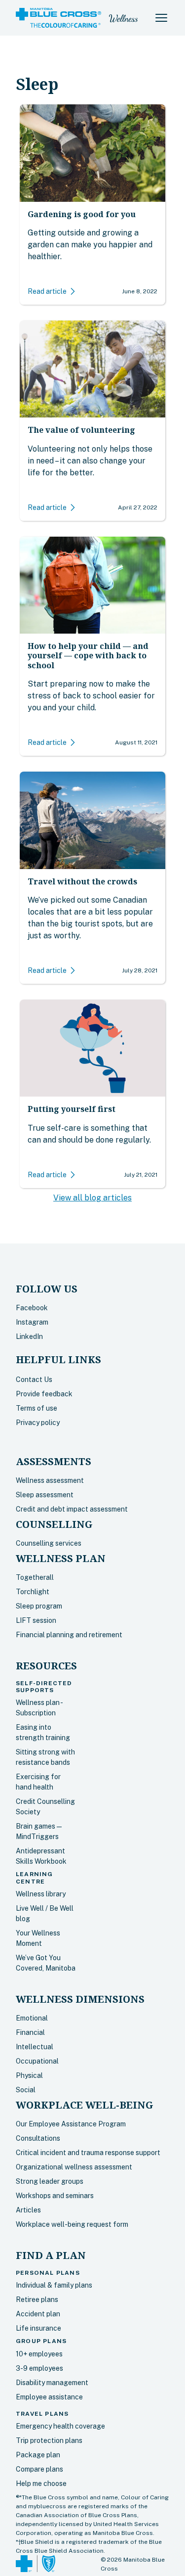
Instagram (32, 1322)
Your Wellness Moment (38, 1938)
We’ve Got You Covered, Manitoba (46, 1963)
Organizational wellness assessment (74, 2167)
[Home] (58, 18)
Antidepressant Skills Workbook (41, 1856)
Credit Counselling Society (45, 1807)
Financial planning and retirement (69, 1635)
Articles (28, 2210)
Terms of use (37, 1408)
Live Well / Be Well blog (45, 1913)
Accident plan (38, 2314)
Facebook (32, 1308)
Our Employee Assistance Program (71, 2124)
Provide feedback (44, 1394)
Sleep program (39, 1606)
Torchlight (33, 1592)
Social (26, 2090)
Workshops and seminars (55, 2196)
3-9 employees (39, 2368)
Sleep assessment (45, 1495)
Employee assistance (49, 2397)
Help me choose (41, 2484)
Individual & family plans (54, 2285)
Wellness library (41, 1894)
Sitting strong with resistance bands (45, 1757)
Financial (30, 2032)
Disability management (52, 2383)
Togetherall (35, 1577)
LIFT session (36, 1620)
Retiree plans (37, 2300)
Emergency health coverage (60, 2426)
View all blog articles (92, 1198)
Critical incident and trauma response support (88, 2153)
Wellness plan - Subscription (39, 1708)
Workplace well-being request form (72, 2224)
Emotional (32, 2018)
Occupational (37, 2061)
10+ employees (39, 2354)
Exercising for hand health (38, 1782)
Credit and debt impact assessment (72, 1509)
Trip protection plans (49, 2440)
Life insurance (38, 2328)
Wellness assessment (50, 1480)
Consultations (38, 2138)
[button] (161, 18)
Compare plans (39, 2469)
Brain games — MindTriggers (39, 1831)
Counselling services (49, 1543)
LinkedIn (29, 1336)
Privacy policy (38, 1423)
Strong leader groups (50, 2181)
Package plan (38, 2455)
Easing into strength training (43, 1732)
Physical (29, 2075)
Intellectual (35, 2047)
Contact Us (34, 1380)
